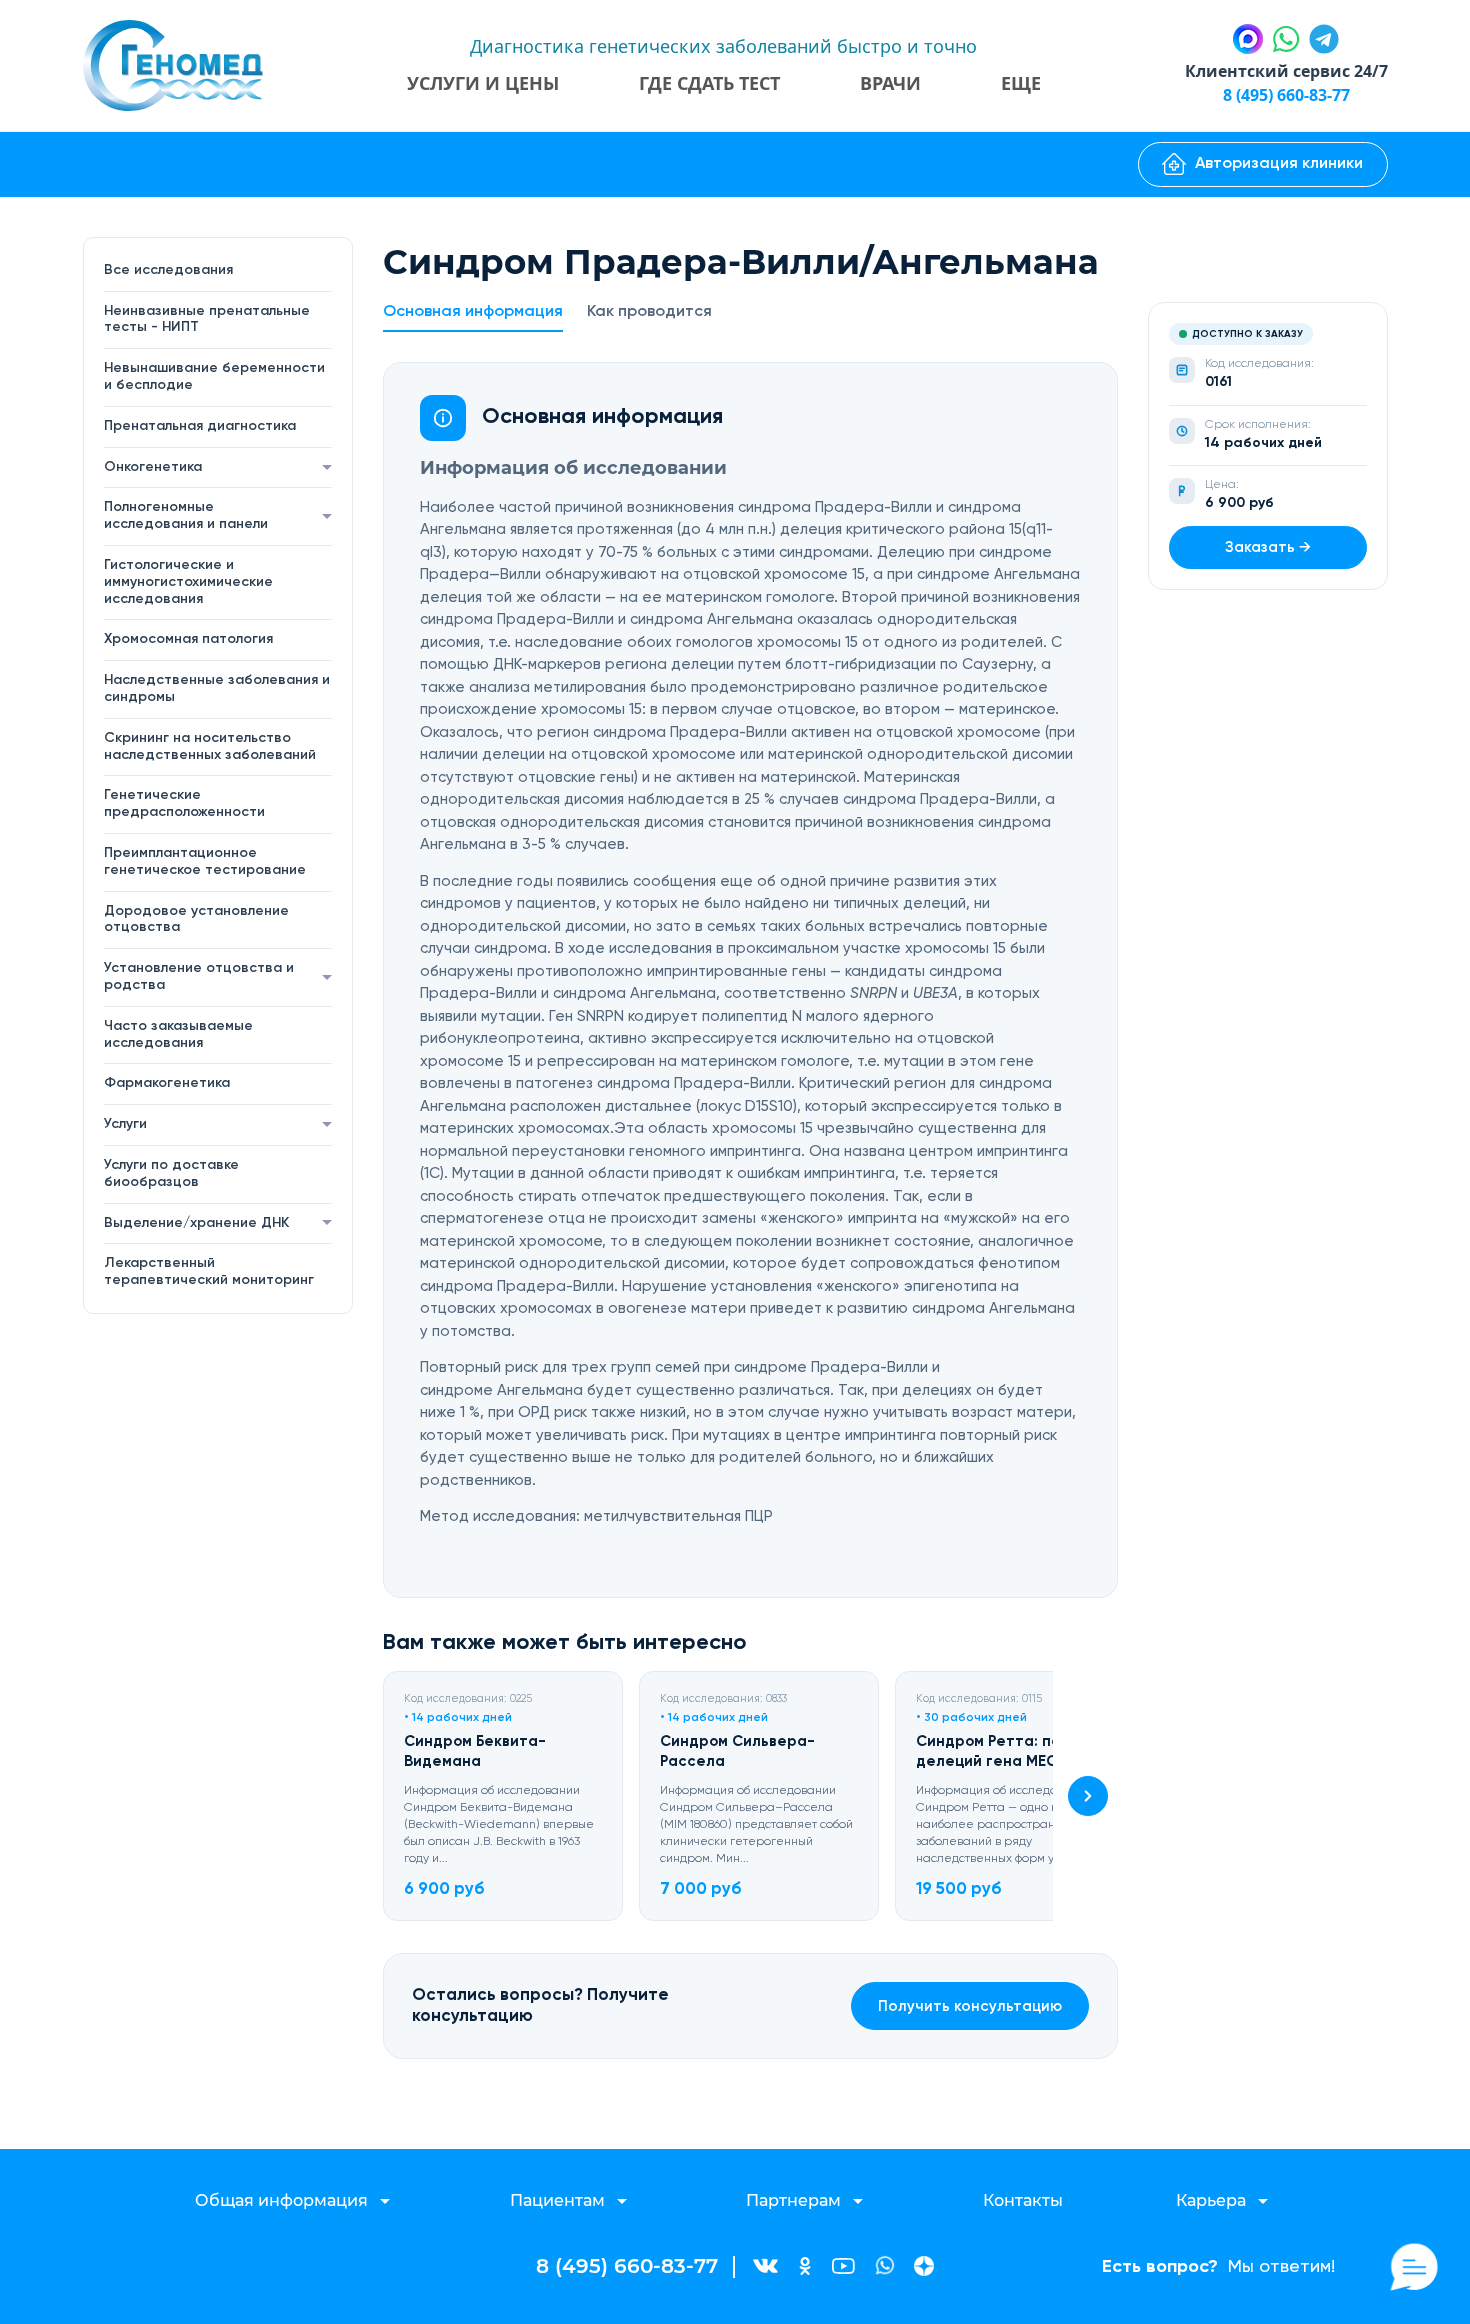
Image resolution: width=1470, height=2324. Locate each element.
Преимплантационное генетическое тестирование (205, 861)
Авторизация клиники (1279, 164)
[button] (1088, 1796)
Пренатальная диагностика (200, 426)
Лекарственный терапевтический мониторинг (209, 1271)
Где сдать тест (709, 83)
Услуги (125, 1124)
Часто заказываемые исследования (178, 1034)
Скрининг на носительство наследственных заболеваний (210, 746)
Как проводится (649, 312)
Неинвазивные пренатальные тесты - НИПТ (207, 319)
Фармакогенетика (167, 1083)
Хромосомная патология (188, 639)
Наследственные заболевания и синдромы (217, 688)
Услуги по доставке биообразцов (171, 1173)
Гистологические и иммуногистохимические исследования (188, 582)
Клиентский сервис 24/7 (1286, 71)
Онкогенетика (153, 467)
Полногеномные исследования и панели (186, 515)
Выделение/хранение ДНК (196, 1223)
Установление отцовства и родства (199, 976)
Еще (1021, 83)
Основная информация (473, 312)
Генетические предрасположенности (184, 803)
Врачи (890, 83)
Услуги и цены (483, 83)
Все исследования (168, 270)
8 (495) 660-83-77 (1286, 95)
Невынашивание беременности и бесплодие (214, 376)
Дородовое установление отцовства (196, 919)
